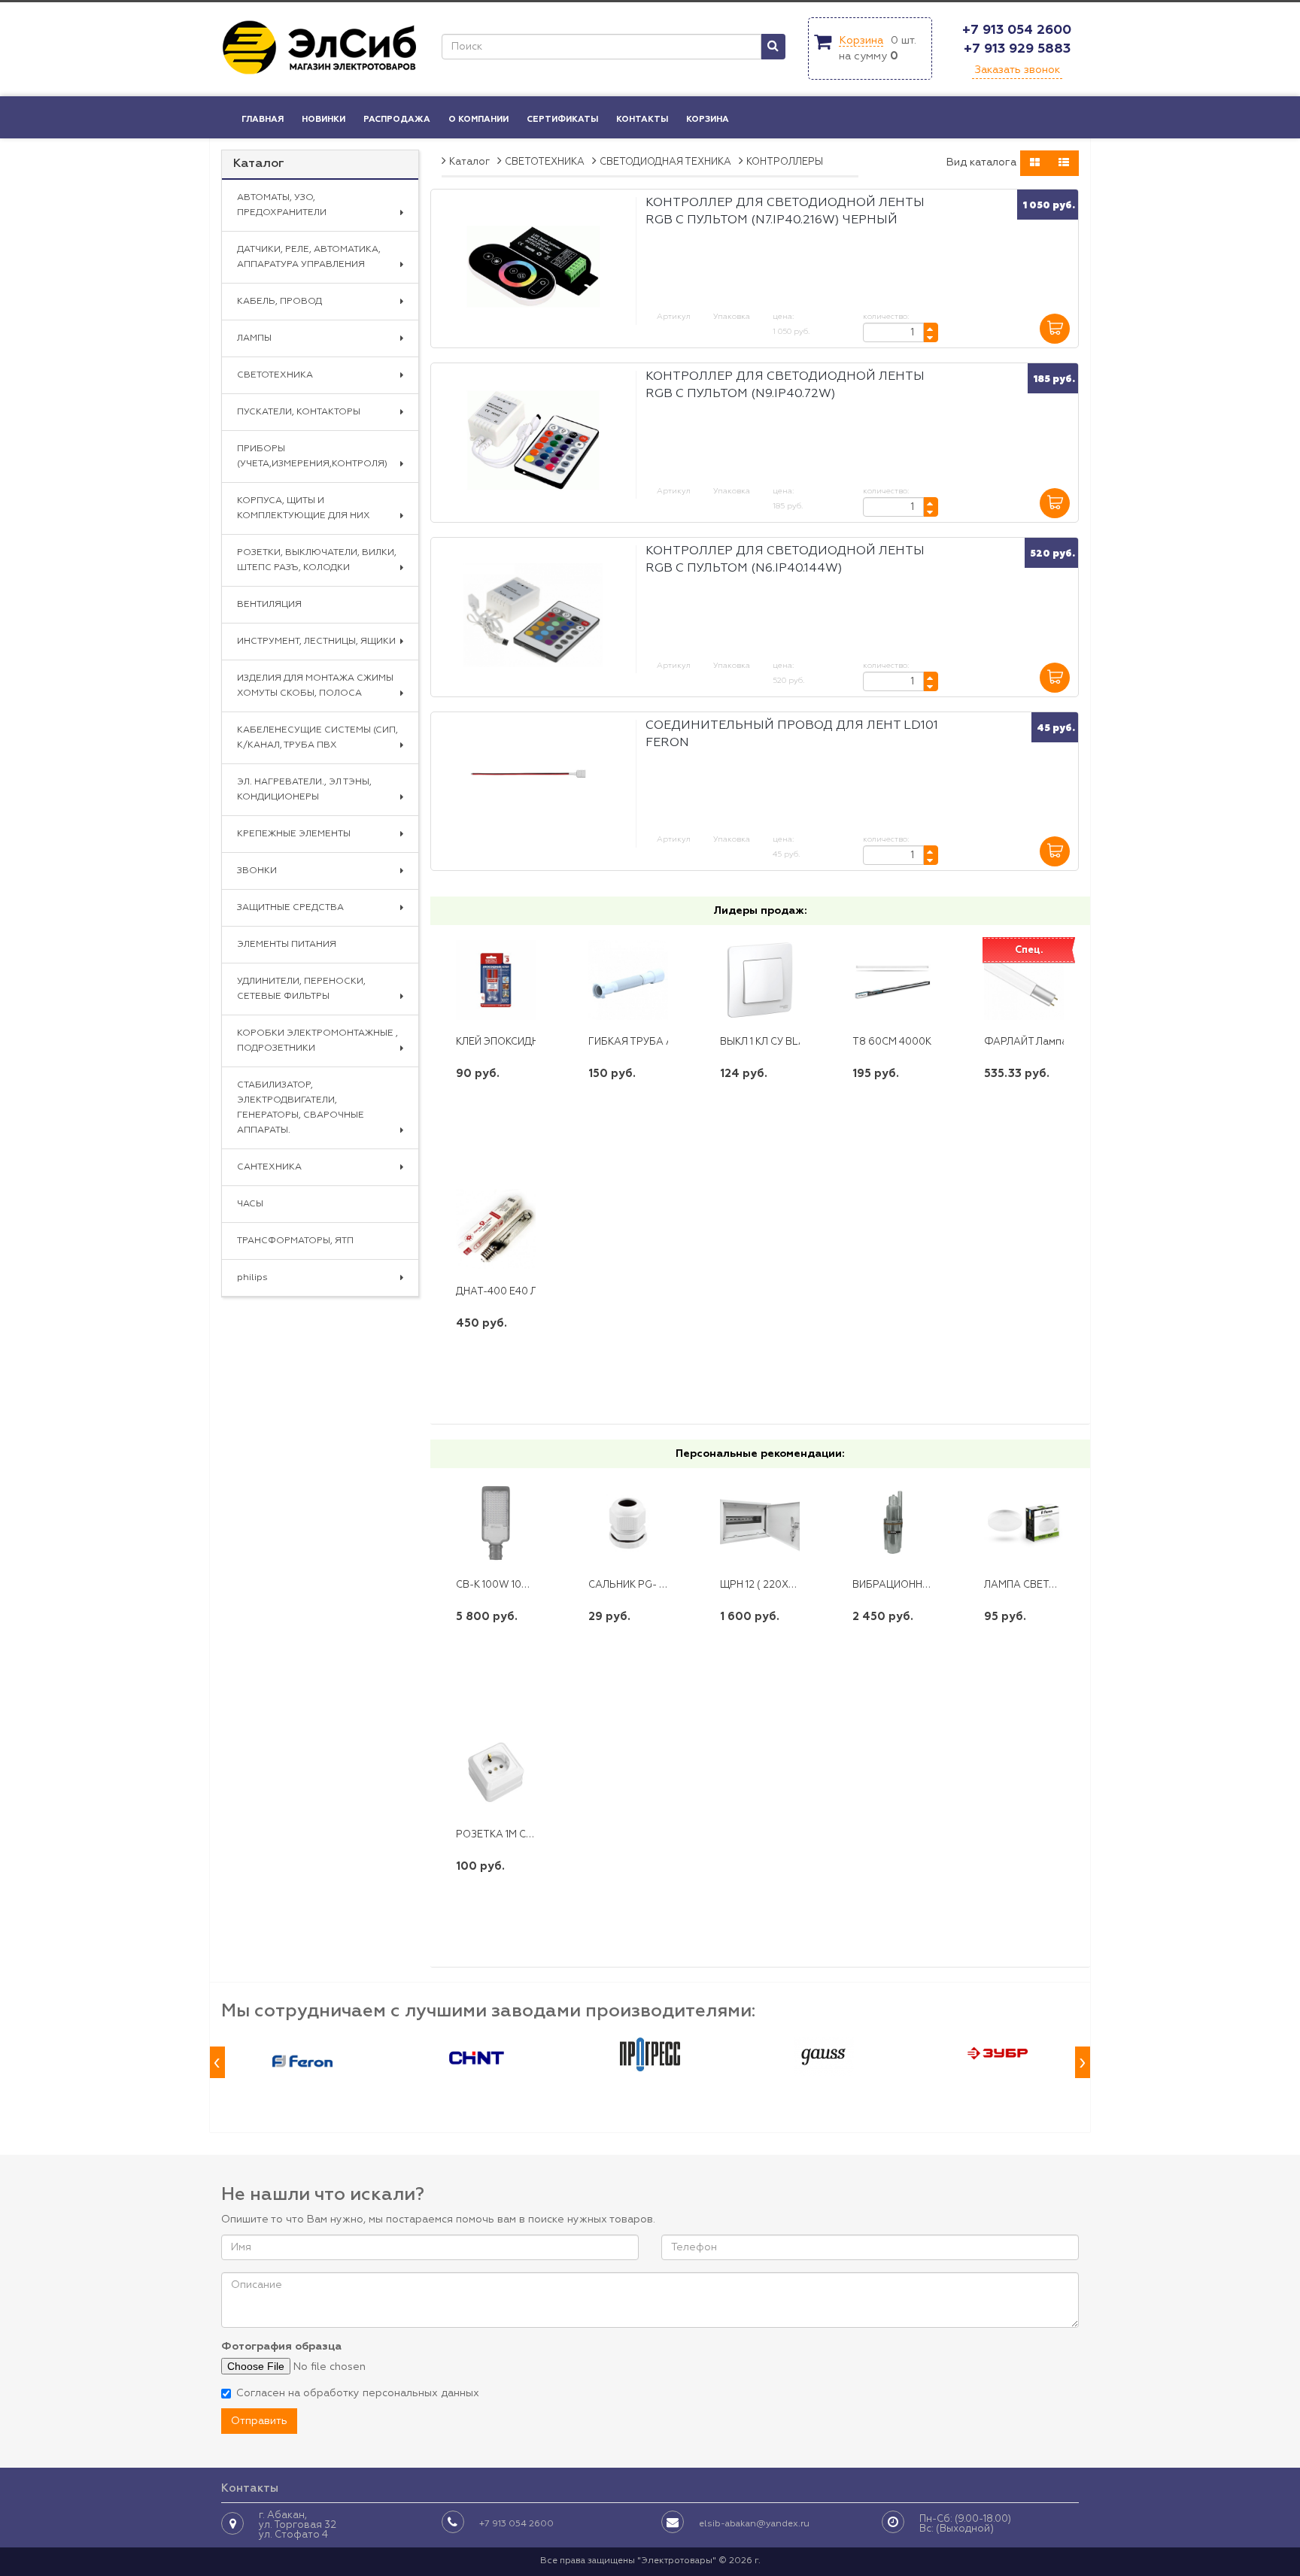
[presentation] (217, 2063)
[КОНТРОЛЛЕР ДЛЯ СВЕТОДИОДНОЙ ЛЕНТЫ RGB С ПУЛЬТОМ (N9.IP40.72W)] (533, 440)
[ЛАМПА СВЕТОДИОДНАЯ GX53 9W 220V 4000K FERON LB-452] (1024, 1523)
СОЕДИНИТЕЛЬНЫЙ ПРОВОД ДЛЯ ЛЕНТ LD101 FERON (792, 734)
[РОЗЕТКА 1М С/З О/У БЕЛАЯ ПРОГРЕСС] (496, 1772)
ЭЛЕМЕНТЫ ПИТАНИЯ (287, 945)
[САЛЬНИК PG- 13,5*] (628, 1523)
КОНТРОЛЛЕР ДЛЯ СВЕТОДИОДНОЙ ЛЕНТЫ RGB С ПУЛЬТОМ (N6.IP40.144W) (785, 560)
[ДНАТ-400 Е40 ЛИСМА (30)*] (496, 1229)
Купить (496, 1123)
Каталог (259, 164)
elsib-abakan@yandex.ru (754, 2524)
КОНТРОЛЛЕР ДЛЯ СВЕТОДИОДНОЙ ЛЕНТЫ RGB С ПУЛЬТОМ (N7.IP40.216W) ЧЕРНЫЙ (785, 212)
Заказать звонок (1017, 70)
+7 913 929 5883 (1017, 49)
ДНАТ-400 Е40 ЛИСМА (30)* (524, 1292)
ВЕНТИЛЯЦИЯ (269, 605)
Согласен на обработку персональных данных (358, 2393)
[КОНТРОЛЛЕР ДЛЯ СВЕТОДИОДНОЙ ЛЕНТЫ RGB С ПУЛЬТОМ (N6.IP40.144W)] (533, 615)
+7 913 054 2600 (1017, 30)
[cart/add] (1055, 329)
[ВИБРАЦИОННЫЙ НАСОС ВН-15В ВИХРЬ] (892, 1523)
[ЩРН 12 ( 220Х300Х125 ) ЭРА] (760, 1523)
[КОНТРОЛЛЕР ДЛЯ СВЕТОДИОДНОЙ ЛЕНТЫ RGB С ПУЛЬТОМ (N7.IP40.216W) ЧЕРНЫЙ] (533, 267)
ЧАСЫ (250, 1204)
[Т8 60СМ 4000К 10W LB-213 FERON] (892, 980)
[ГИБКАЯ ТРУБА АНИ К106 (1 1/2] (628, 980)
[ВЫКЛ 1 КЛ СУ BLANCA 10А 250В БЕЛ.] (760, 980)
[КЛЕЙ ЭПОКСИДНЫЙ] (496, 980)
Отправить (259, 2421)
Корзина (861, 41)
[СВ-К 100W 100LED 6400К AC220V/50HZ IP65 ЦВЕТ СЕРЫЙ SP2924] (496, 1523)
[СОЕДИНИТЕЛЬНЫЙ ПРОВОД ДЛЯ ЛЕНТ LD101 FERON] (533, 789)
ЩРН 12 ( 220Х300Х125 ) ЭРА (789, 1585)
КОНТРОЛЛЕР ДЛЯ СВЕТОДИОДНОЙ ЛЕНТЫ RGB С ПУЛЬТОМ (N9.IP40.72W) (785, 385)
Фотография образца (281, 2347)
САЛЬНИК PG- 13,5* (634, 1585)
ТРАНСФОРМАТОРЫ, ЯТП (295, 1241)
